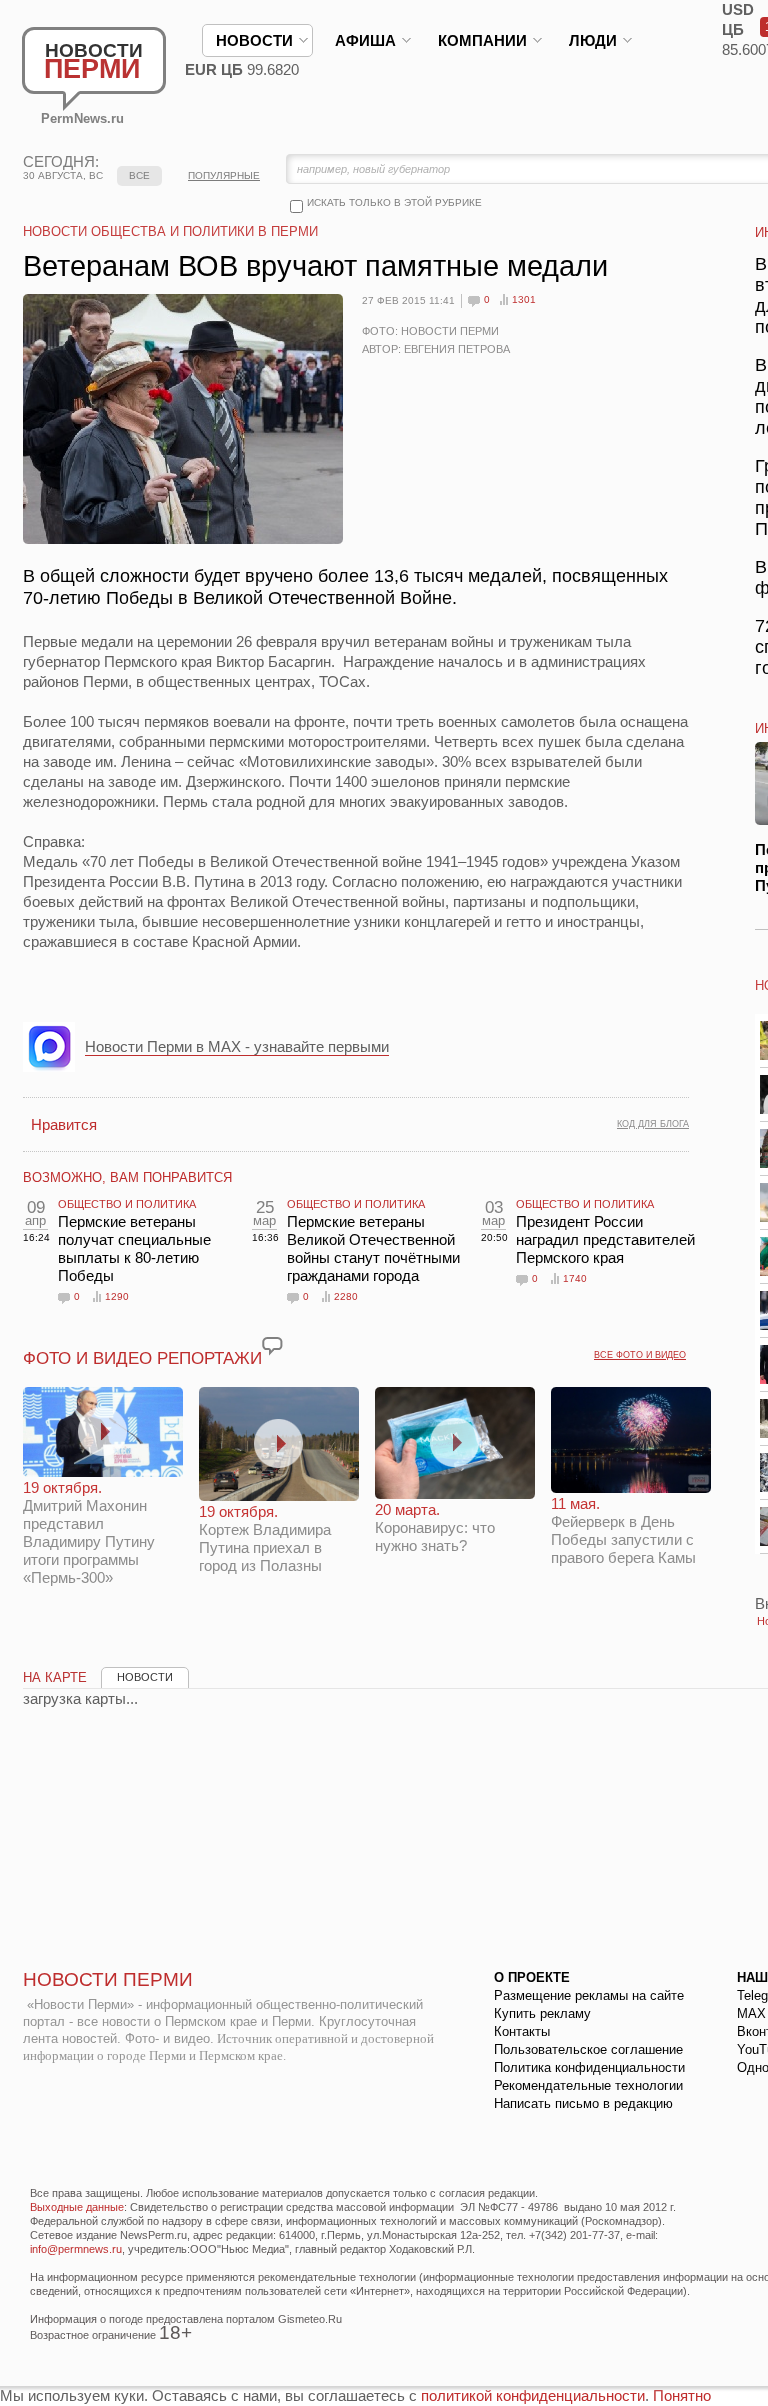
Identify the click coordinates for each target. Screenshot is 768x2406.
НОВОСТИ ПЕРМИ (108, 1979)
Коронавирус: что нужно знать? (435, 1527)
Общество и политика (127, 1204)
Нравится (64, 1124)
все (139, 175)
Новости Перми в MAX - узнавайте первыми (237, 1046)
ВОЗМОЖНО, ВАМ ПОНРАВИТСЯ (127, 1177)
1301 (524, 299)
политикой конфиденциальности (533, 2395)
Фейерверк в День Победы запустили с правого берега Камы (623, 1530)
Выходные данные (77, 2207)
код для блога (653, 1124)
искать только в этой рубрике (394, 202)
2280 (346, 1296)
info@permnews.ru (76, 2249)
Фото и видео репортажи (142, 1358)
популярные (224, 175)
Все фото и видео (640, 1355)
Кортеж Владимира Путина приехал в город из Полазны (265, 1538)
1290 (117, 1296)
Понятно (682, 2395)
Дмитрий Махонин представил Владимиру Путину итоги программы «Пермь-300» (89, 1532)
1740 (575, 1278)
